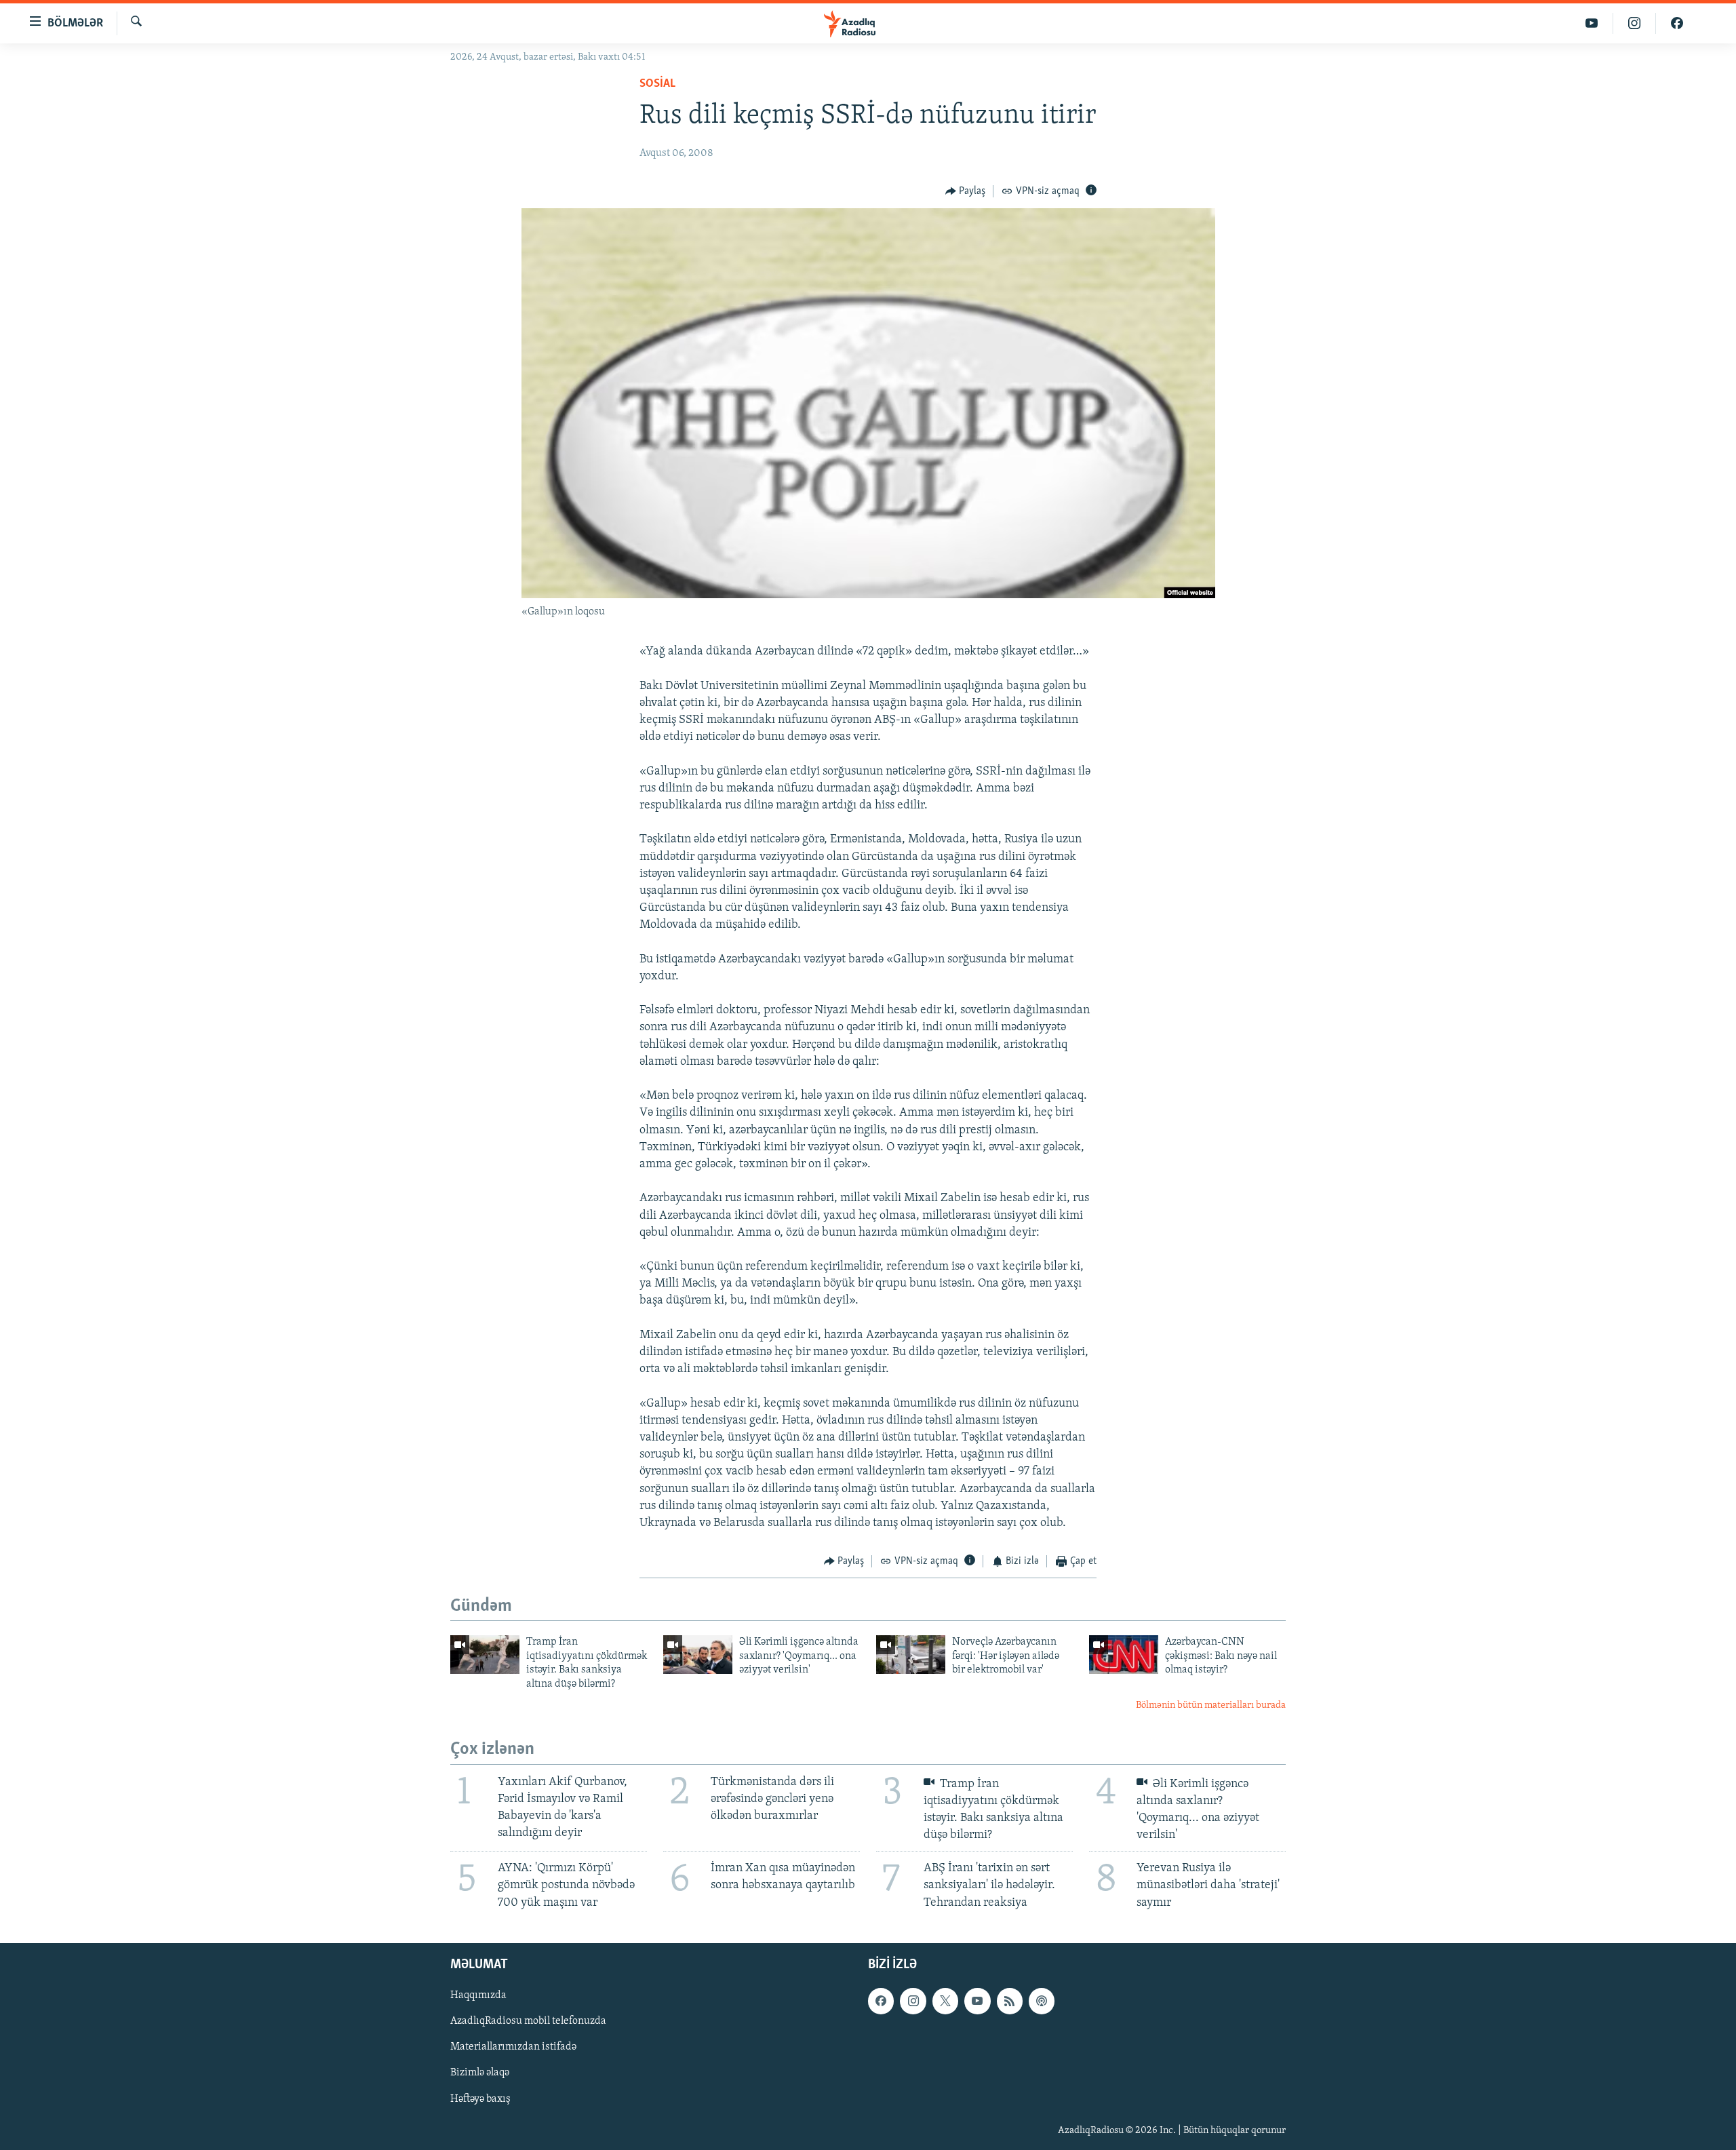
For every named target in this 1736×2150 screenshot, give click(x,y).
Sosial (657, 84)
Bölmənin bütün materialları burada (1211, 1705)
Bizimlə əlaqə (480, 2073)
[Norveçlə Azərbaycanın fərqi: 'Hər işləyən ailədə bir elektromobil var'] (911, 1655)
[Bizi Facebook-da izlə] (1677, 23)
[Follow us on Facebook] (881, 2001)
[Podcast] (1042, 2001)
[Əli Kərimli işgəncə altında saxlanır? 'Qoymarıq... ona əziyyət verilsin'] (698, 1655)
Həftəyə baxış (480, 2098)
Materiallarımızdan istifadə (513, 2047)
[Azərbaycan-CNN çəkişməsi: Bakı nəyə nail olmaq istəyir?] (1124, 1655)
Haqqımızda (478, 1995)
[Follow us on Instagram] (913, 2001)
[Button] (966, 191)
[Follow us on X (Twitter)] (945, 2001)
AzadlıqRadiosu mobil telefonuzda (528, 2021)
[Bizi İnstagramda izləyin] (1635, 23)
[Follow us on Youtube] (977, 2001)
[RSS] (1010, 2001)
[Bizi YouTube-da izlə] (1592, 23)
